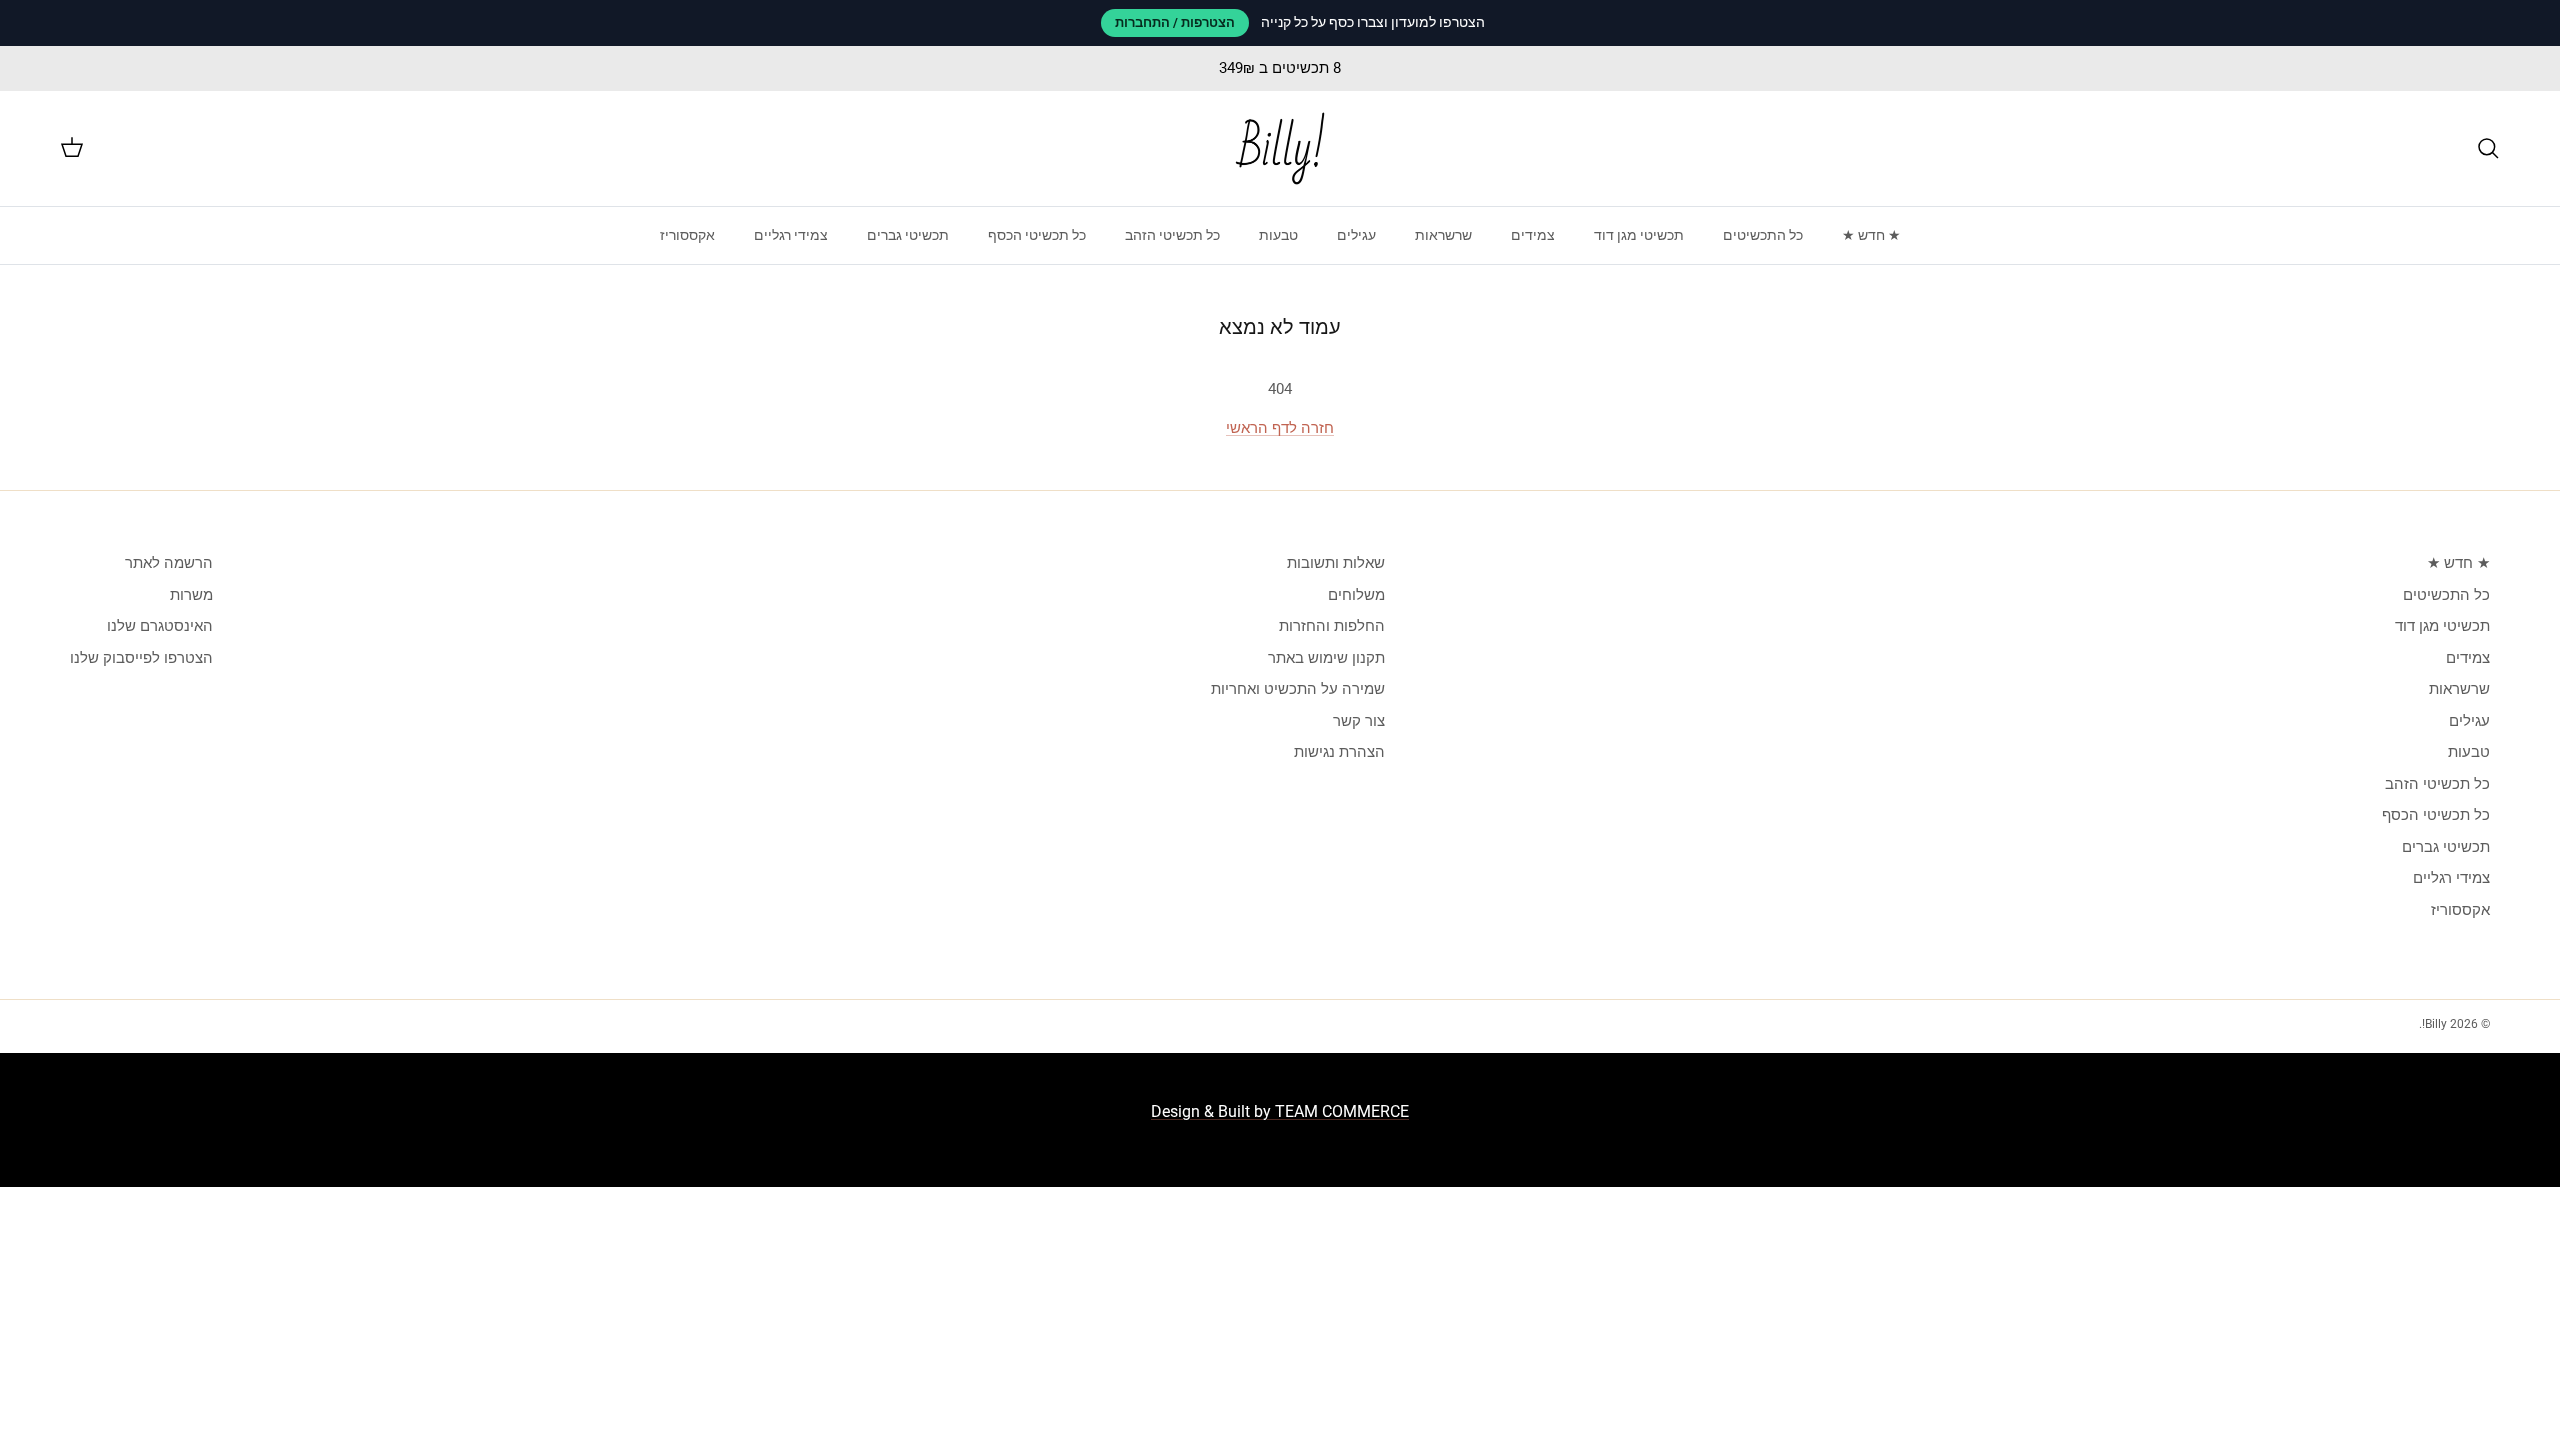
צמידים (1533, 235)
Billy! (2434, 1024)
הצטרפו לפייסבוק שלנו (141, 658)
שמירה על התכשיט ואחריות (1298, 689)
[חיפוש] (2488, 148)
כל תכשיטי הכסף (1037, 235)
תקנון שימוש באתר (1326, 658)
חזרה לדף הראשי (1280, 428)
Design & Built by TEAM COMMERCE (1280, 1111)
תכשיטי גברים (908, 235)
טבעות (1278, 235)
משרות (191, 595)
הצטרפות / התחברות (1175, 22)
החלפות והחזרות (1332, 626)
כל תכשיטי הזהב (1172, 235)
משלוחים (1356, 595)
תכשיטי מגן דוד (1639, 235)
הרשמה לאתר (169, 563)
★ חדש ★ (1871, 235)
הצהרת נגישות (1339, 752)
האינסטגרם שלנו (160, 626)
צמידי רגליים (791, 235)
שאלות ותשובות (1336, 563)
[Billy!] (1280, 148)
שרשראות (1443, 235)
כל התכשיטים (1763, 235)
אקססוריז (687, 235)
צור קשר (1359, 721)
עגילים (1356, 235)
